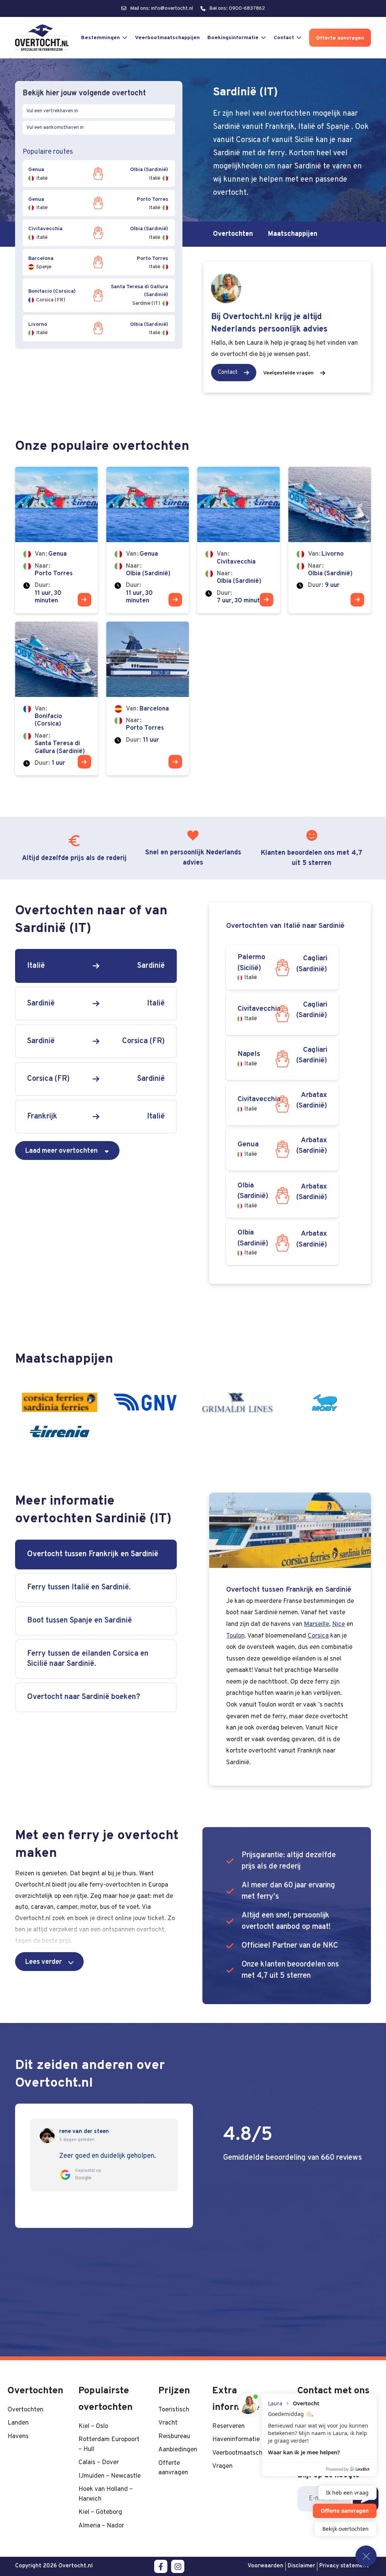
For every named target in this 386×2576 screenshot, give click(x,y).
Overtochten (233, 234)
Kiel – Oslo (93, 2426)
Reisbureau (174, 2436)
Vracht (168, 2423)
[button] (49, 1962)
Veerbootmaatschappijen (167, 38)
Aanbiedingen (178, 2450)
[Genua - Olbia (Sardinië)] (148, 540)
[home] (42, 38)
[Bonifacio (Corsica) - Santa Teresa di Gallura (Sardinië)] (57, 699)
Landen (18, 2423)
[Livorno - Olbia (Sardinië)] (330, 540)
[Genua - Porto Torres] (57, 540)
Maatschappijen (293, 234)
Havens (18, 2436)
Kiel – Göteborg (100, 2512)
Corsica (318, 1636)
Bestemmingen (100, 38)
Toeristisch (174, 2410)
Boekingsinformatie (233, 38)
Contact (284, 38)
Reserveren (228, 2426)
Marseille (316, 1624)
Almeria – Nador (101, 2526)
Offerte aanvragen (340, 38)
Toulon (235, 1636)
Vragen (222, 2466)
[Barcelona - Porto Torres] (148, 699)
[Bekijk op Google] (47, 2136)
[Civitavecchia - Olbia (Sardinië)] (239, 540)
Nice (339, 1624)
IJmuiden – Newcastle (110, 2476)
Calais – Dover (99, 2462)
